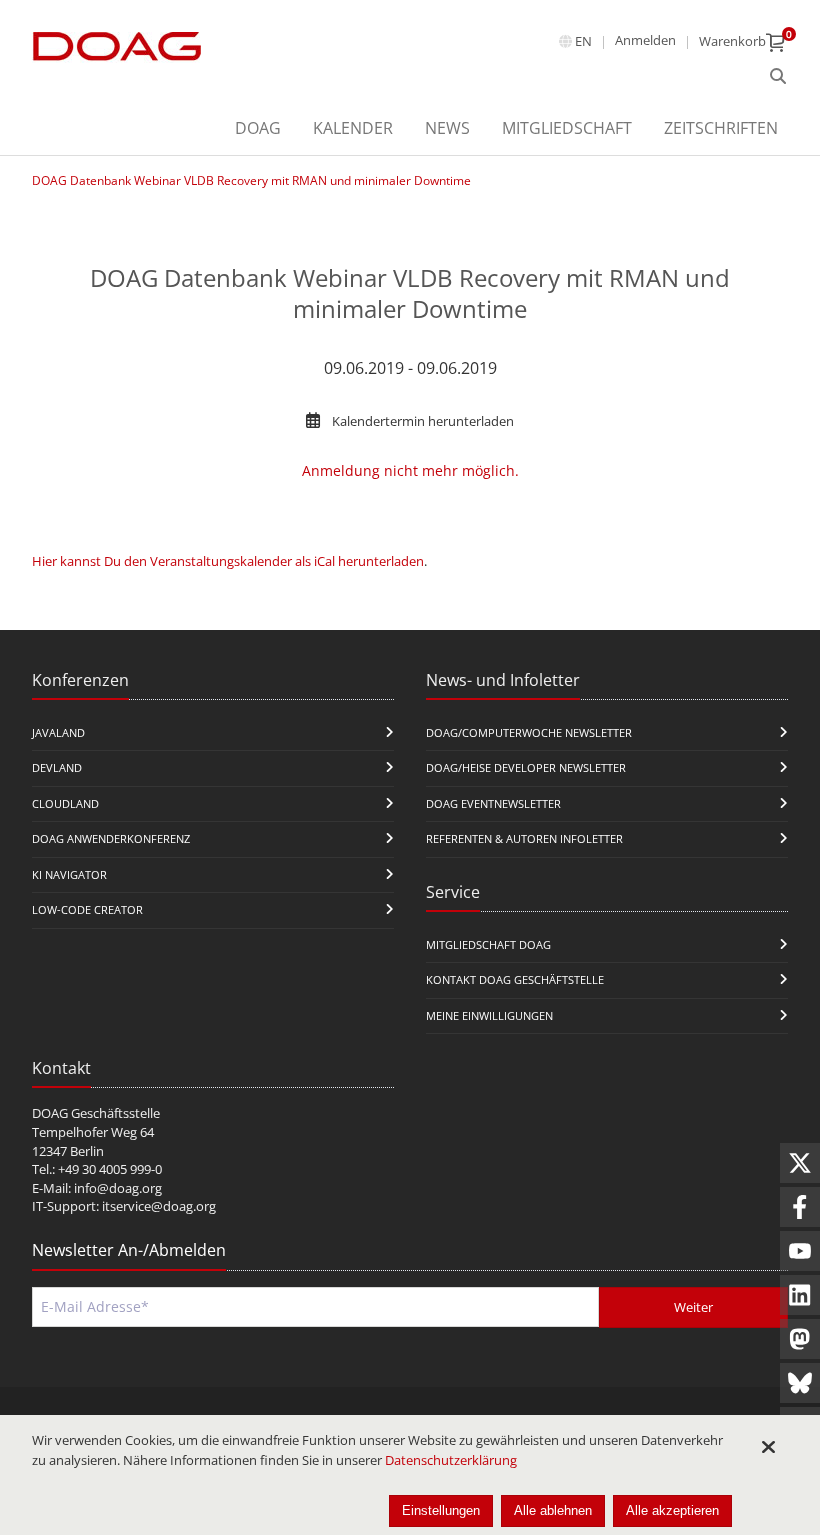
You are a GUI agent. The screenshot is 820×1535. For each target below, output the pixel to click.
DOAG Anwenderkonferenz (111, 838)
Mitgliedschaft (567, 128)
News (447, 128)
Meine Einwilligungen (489, 1015)
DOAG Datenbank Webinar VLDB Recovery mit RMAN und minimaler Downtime (251, 180)
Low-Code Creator (87, 909)
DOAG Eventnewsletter (493, 803)
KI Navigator (69, 874)
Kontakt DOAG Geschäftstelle (515, 979)
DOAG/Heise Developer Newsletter (526, 767)
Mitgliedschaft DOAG (488, 944)
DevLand (57, 767)
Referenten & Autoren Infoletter (524, 838)
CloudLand (65, 803)
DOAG (258, 128)
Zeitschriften (721, 128)
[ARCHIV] (778, 77)
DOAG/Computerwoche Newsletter (529, 732)
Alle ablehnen (553, 1510)
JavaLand (58, 732)
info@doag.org (118, 1188)
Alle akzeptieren (672, 1510)
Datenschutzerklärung (451, 1460)
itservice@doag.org (159, 1206)
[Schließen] (768, 1447)
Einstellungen (441, 1510)
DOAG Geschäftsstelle (96, 1113)
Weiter (693, 1307)
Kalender (353, 128)
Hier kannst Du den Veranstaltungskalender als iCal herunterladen (228, 561)
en (583, 41)
